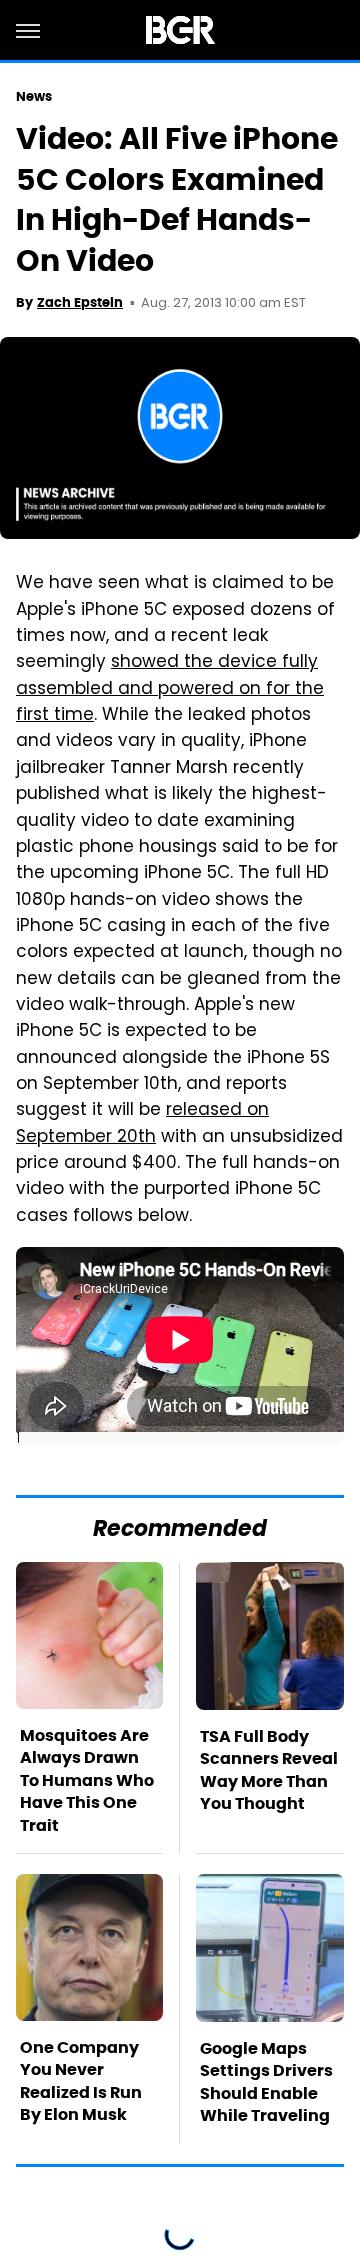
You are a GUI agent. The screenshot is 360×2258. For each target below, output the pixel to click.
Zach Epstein (80, 302)
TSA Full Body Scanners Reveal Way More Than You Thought (269, 1770)
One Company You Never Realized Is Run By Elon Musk (81, 2081)
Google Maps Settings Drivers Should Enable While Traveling (266, 2082)
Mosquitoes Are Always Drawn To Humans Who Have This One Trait (87, 1780)
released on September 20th (142, 1124)
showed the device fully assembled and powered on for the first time (170, 689)
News (34, 96)
